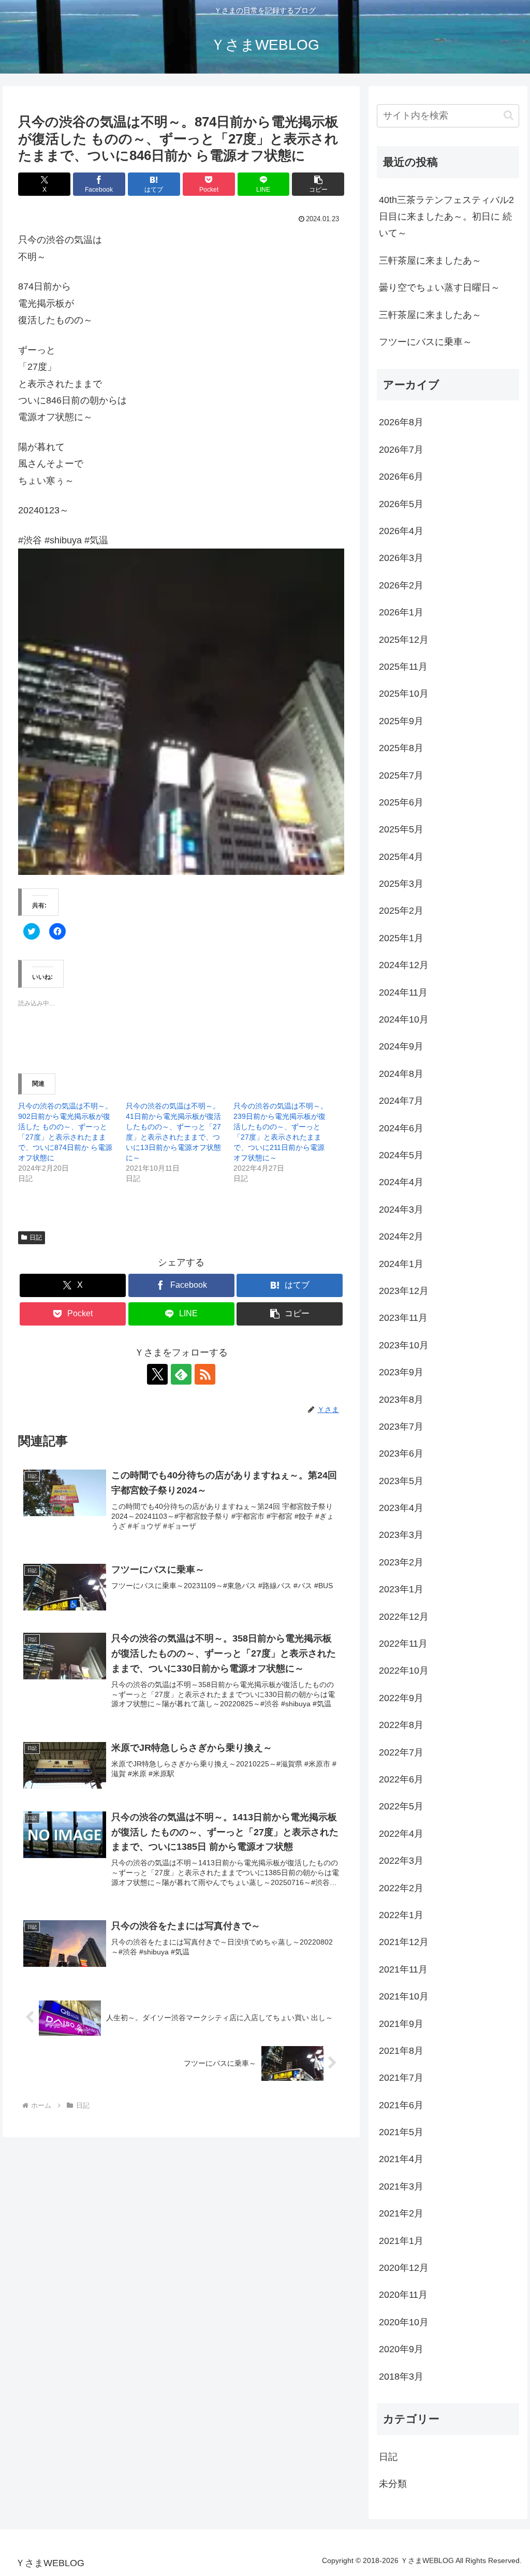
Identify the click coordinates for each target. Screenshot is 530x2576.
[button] (318, 184)
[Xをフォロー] (157, 1374)
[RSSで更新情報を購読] (205, 1374)
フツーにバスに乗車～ (425, 342)
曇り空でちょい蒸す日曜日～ (439, 287)
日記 (36, 1237)
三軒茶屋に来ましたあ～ (430, 261)
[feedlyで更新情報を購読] (181, 1374)
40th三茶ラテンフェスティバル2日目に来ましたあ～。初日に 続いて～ (446, 217)
